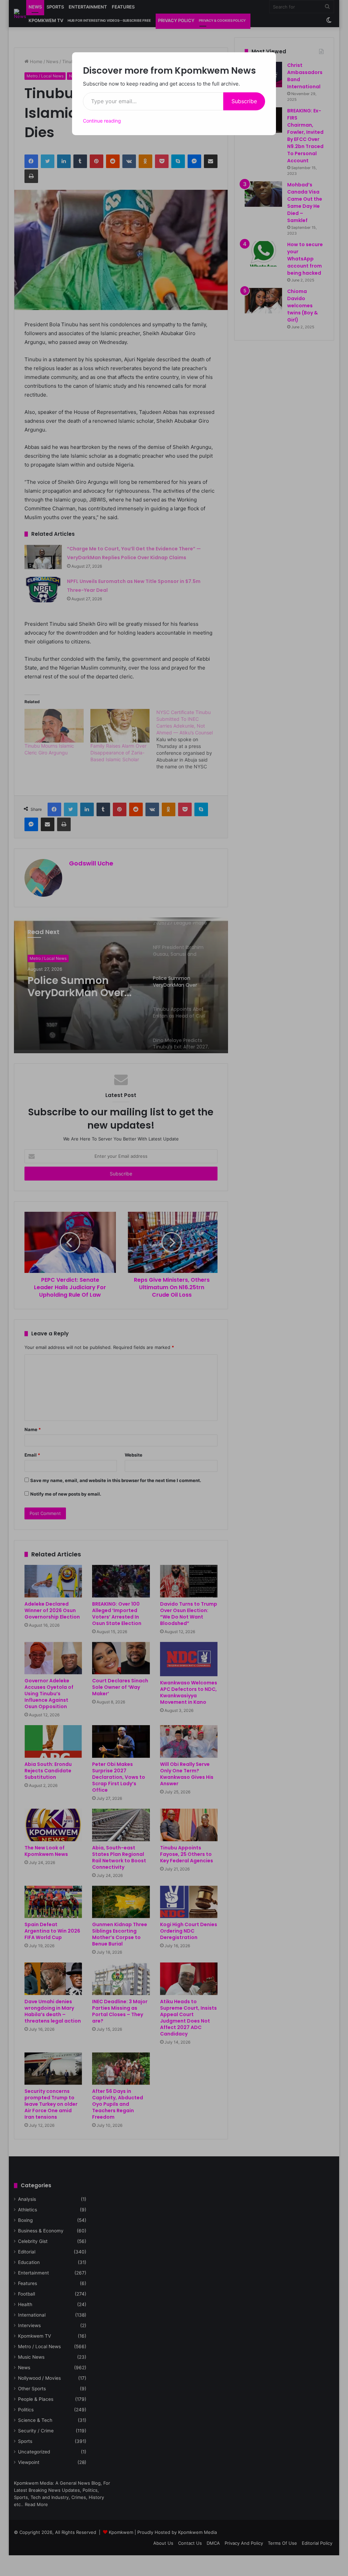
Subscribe (244, 101)
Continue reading (102, 121)
